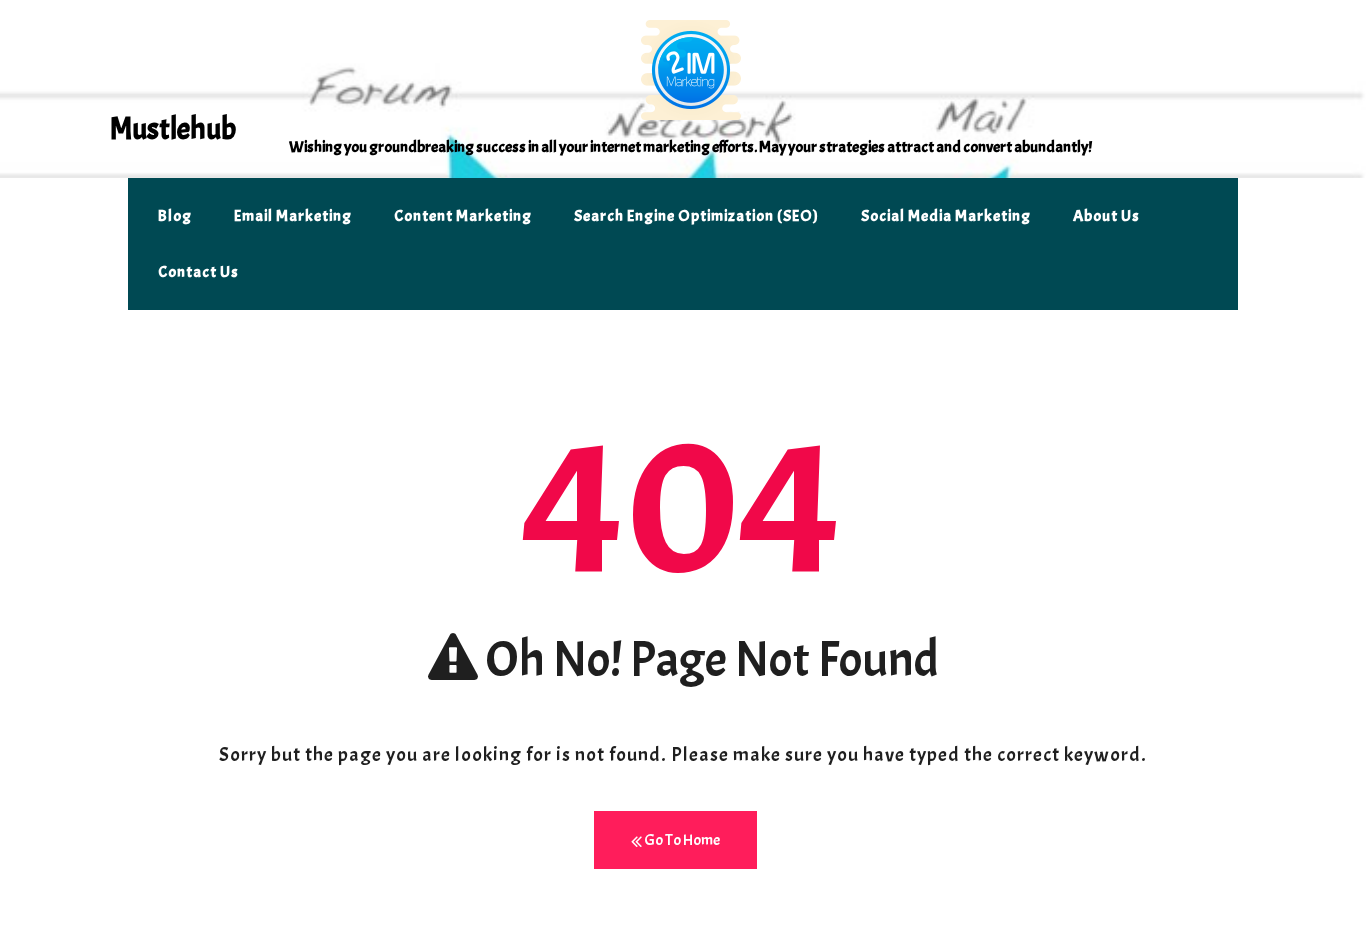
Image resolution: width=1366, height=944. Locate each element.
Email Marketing (293, 216)
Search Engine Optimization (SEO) (696, 216)
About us (1106, 216)
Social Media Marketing (946, 216)
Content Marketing (463, 216)
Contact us (198, 272)
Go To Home (681, 840)
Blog (175, 216)
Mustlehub (173, 129)
